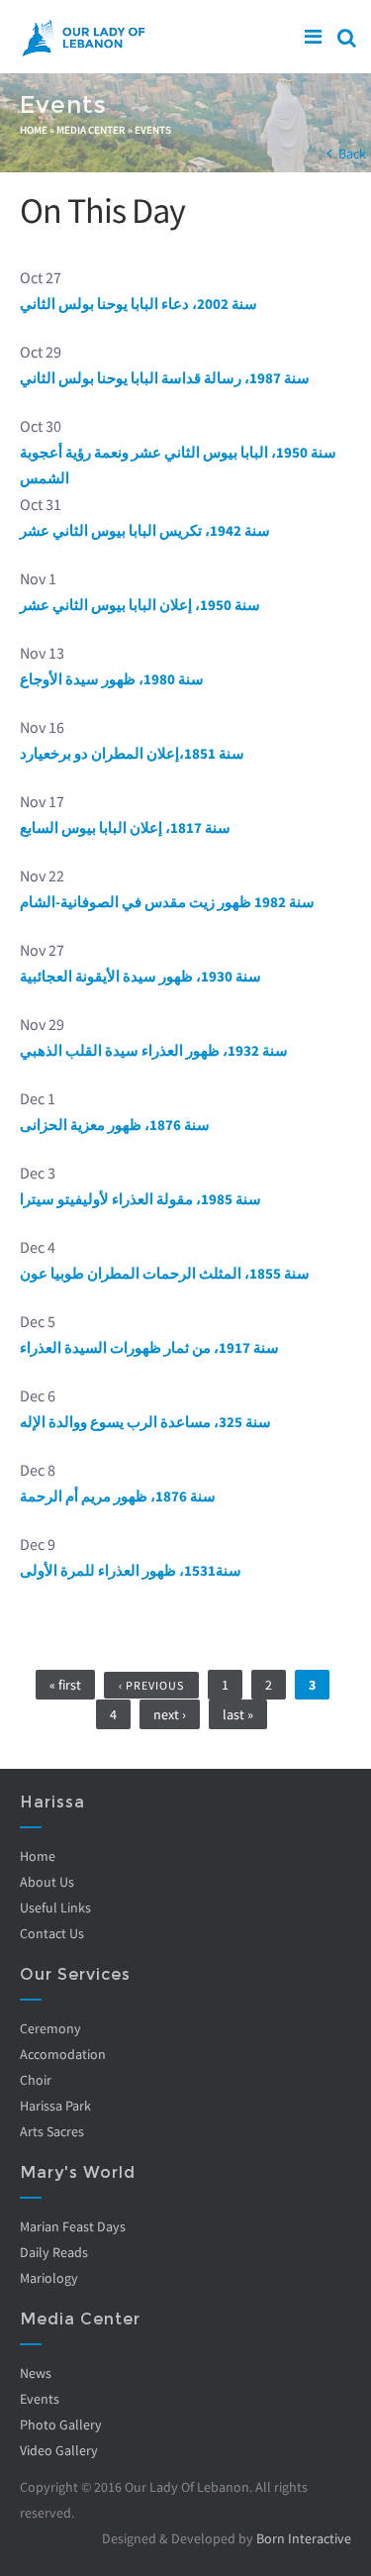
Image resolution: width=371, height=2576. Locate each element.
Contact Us (52, 1933)
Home (34, 130)
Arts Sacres (52, 2131)
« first (65, 1685)
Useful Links (55, 1907)
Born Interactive (304, 2538)
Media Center (91, 130)
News (36, 2373)
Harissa (52, 1802)
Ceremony (50, 2028)
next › (170, 1714)
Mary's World (78, 2172)
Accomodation (63, 2054)
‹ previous (151, 1685)
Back (352, 154)
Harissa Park (55, 2106)
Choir (36, 2080)
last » (238, 1714)
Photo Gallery (61, 2424)
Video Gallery (59, 2450)
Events (153, 130)
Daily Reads (54, 2252)
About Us (47, 1882)
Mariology (49, 2278)
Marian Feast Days (73, 2226)
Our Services (75, 1974)
